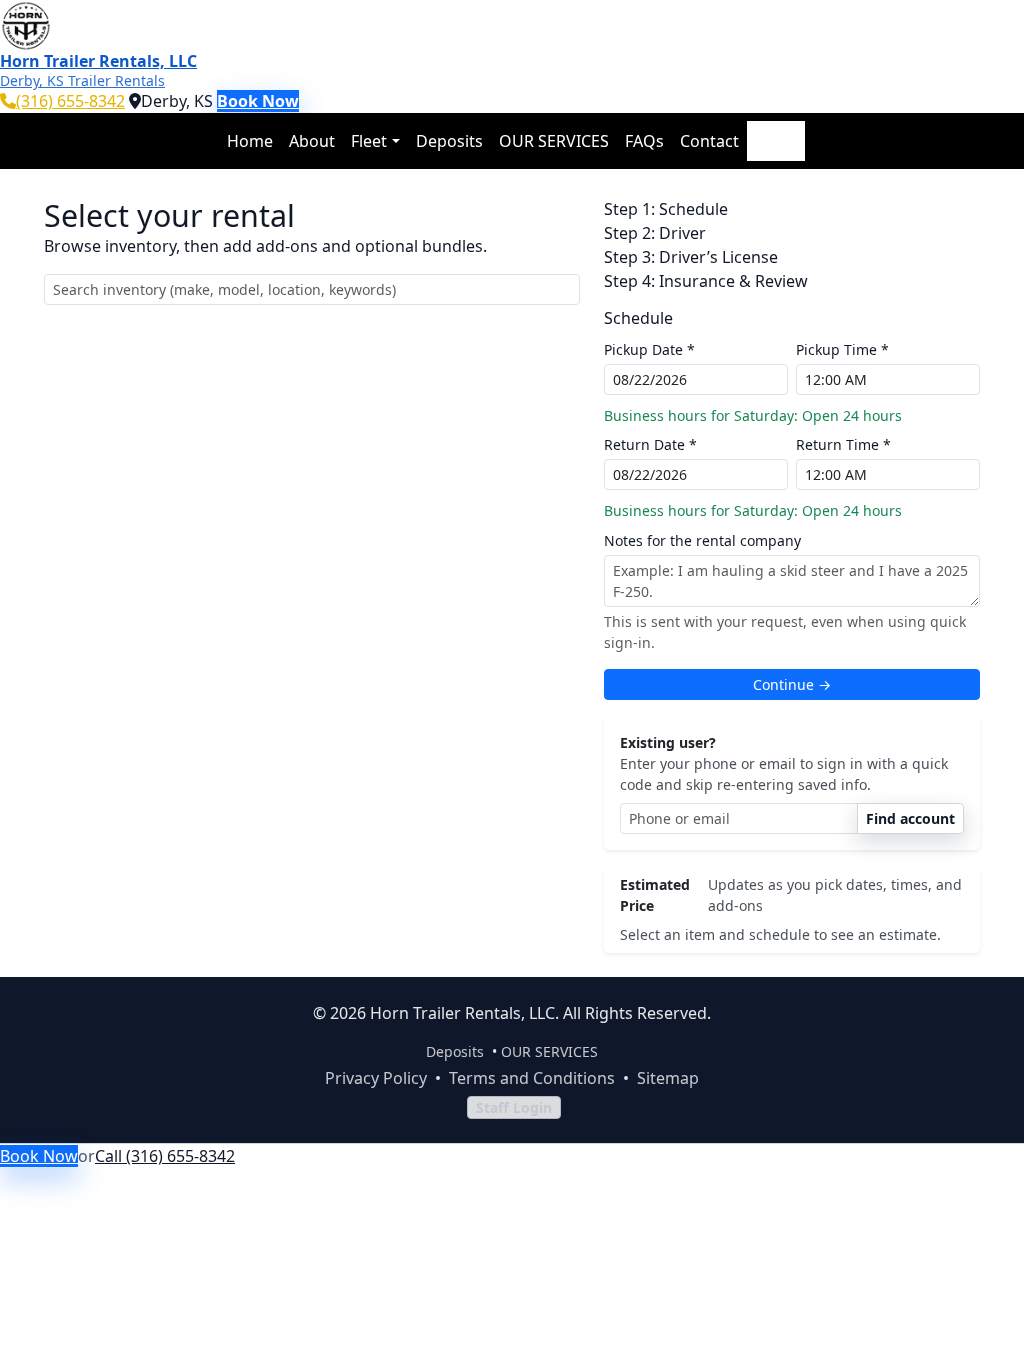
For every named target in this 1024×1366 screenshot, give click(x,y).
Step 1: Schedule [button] (666, 209)
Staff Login (514, 1107)
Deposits (449, 141)
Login (776, 141)
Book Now (258, 101)
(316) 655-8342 (70, 101)
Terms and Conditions (532, 1078)
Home (250, 141)
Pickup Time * (842, 349)
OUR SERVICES (554, 141)
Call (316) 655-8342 (165, 1156)
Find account (910, 818)
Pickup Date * (649, 349)
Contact (709, 141)
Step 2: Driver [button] (655, 233)
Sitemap (668, 1078)
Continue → (792, 684)
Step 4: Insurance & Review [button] (706, 281)
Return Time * (843, 444)
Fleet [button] (369, 141)
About (312, 141)
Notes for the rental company (702, 540)
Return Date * (650, 444)
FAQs (644, 141)
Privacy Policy (376, 1078)
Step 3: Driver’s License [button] (691, 257)
